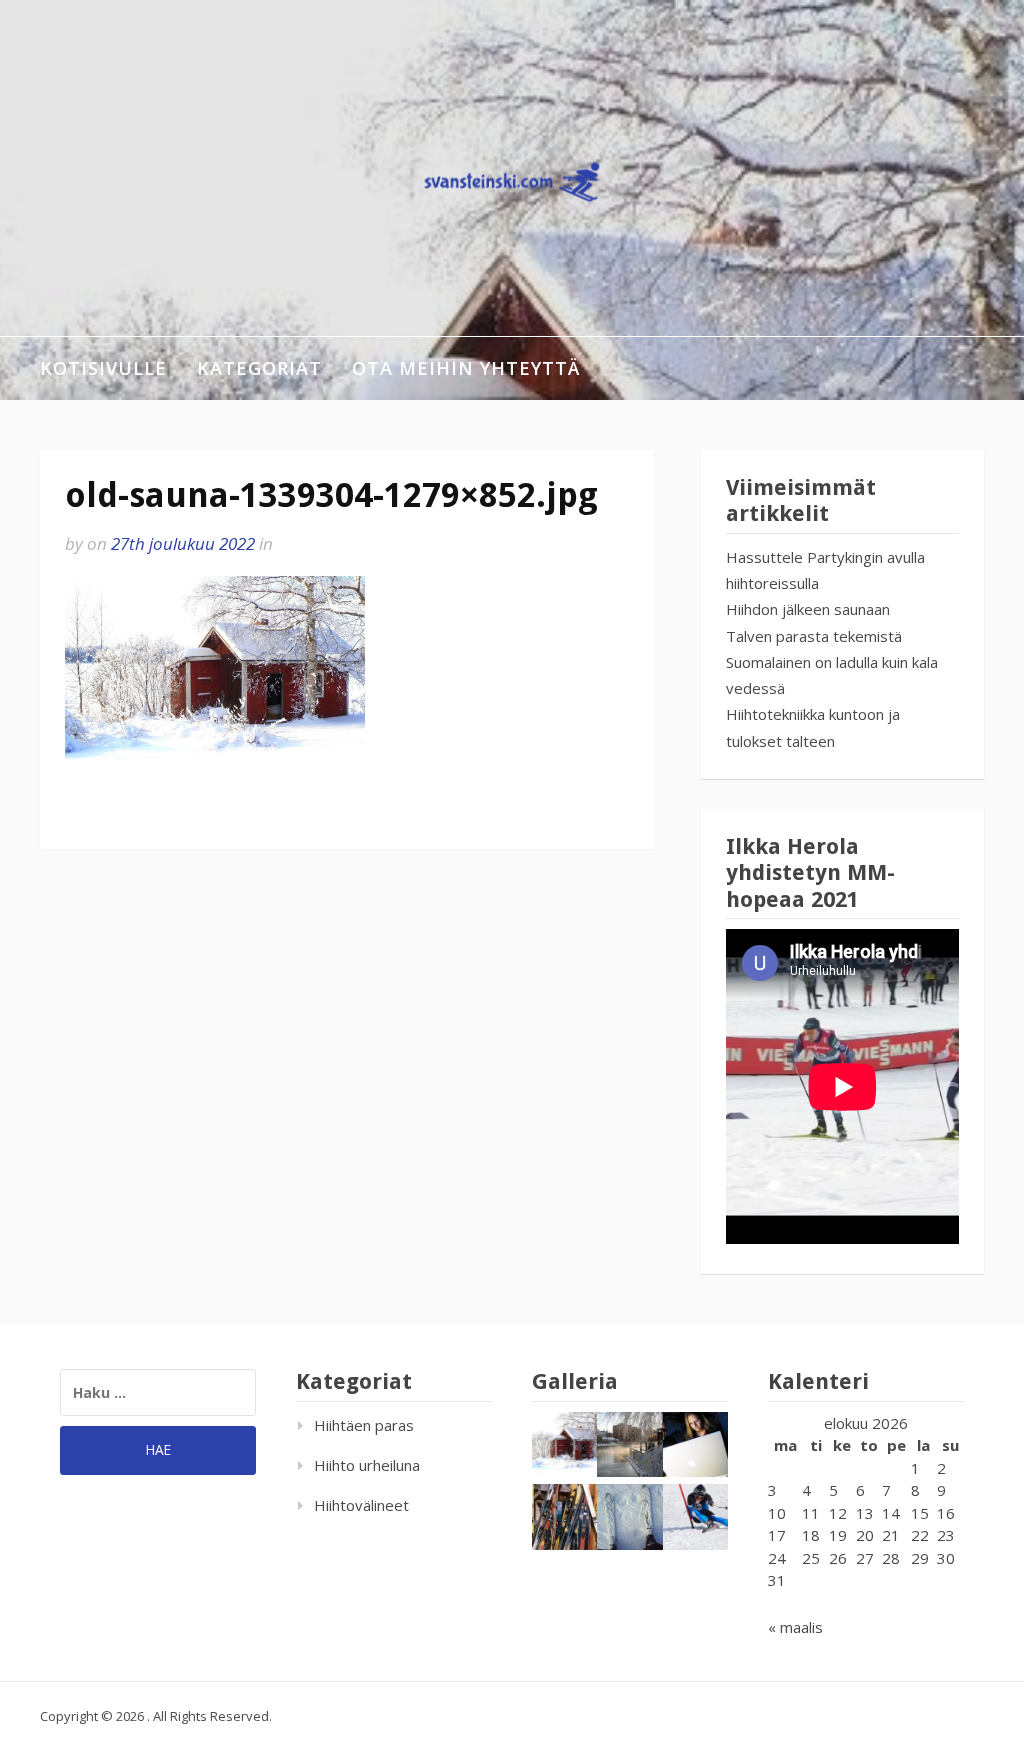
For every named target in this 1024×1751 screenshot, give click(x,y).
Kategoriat (259, 368)
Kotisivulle (103, 368)
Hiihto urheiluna (367, 1465)
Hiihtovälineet (361, 1505)
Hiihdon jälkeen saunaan (808, 609)
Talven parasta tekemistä (814, 636)
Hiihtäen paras (364, 1425)
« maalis (795, 1627)
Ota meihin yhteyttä (466, 368)
